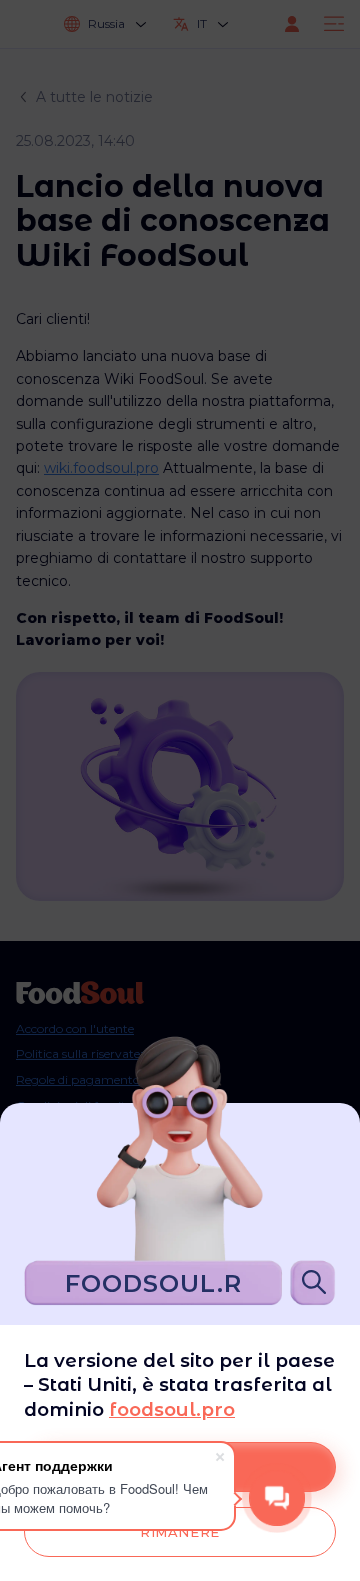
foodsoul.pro (172, 1409)
